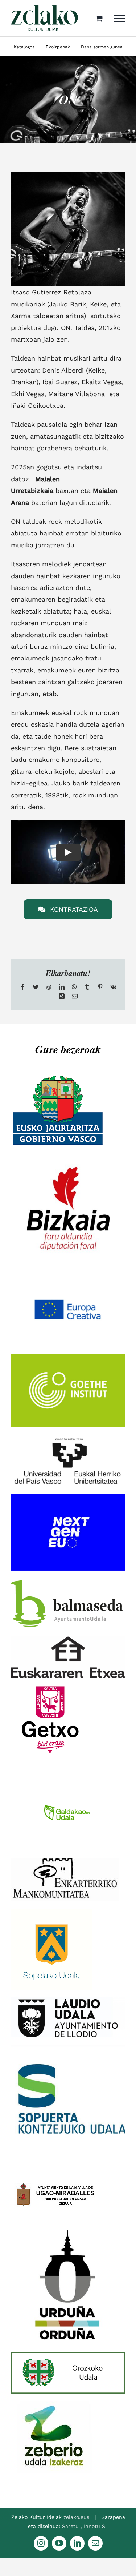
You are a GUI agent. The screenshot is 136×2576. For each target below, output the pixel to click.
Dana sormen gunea (102, 47)
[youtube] (59, 2543)
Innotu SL (96, 2526)
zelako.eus (76, 2517)
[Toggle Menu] (120, 19)
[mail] (95, 2543)
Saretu (71, 2526)
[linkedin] (77, 2543)
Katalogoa (24, 47)
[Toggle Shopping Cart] (99, 18)
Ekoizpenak (58, 47)
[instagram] (41, 2543)
